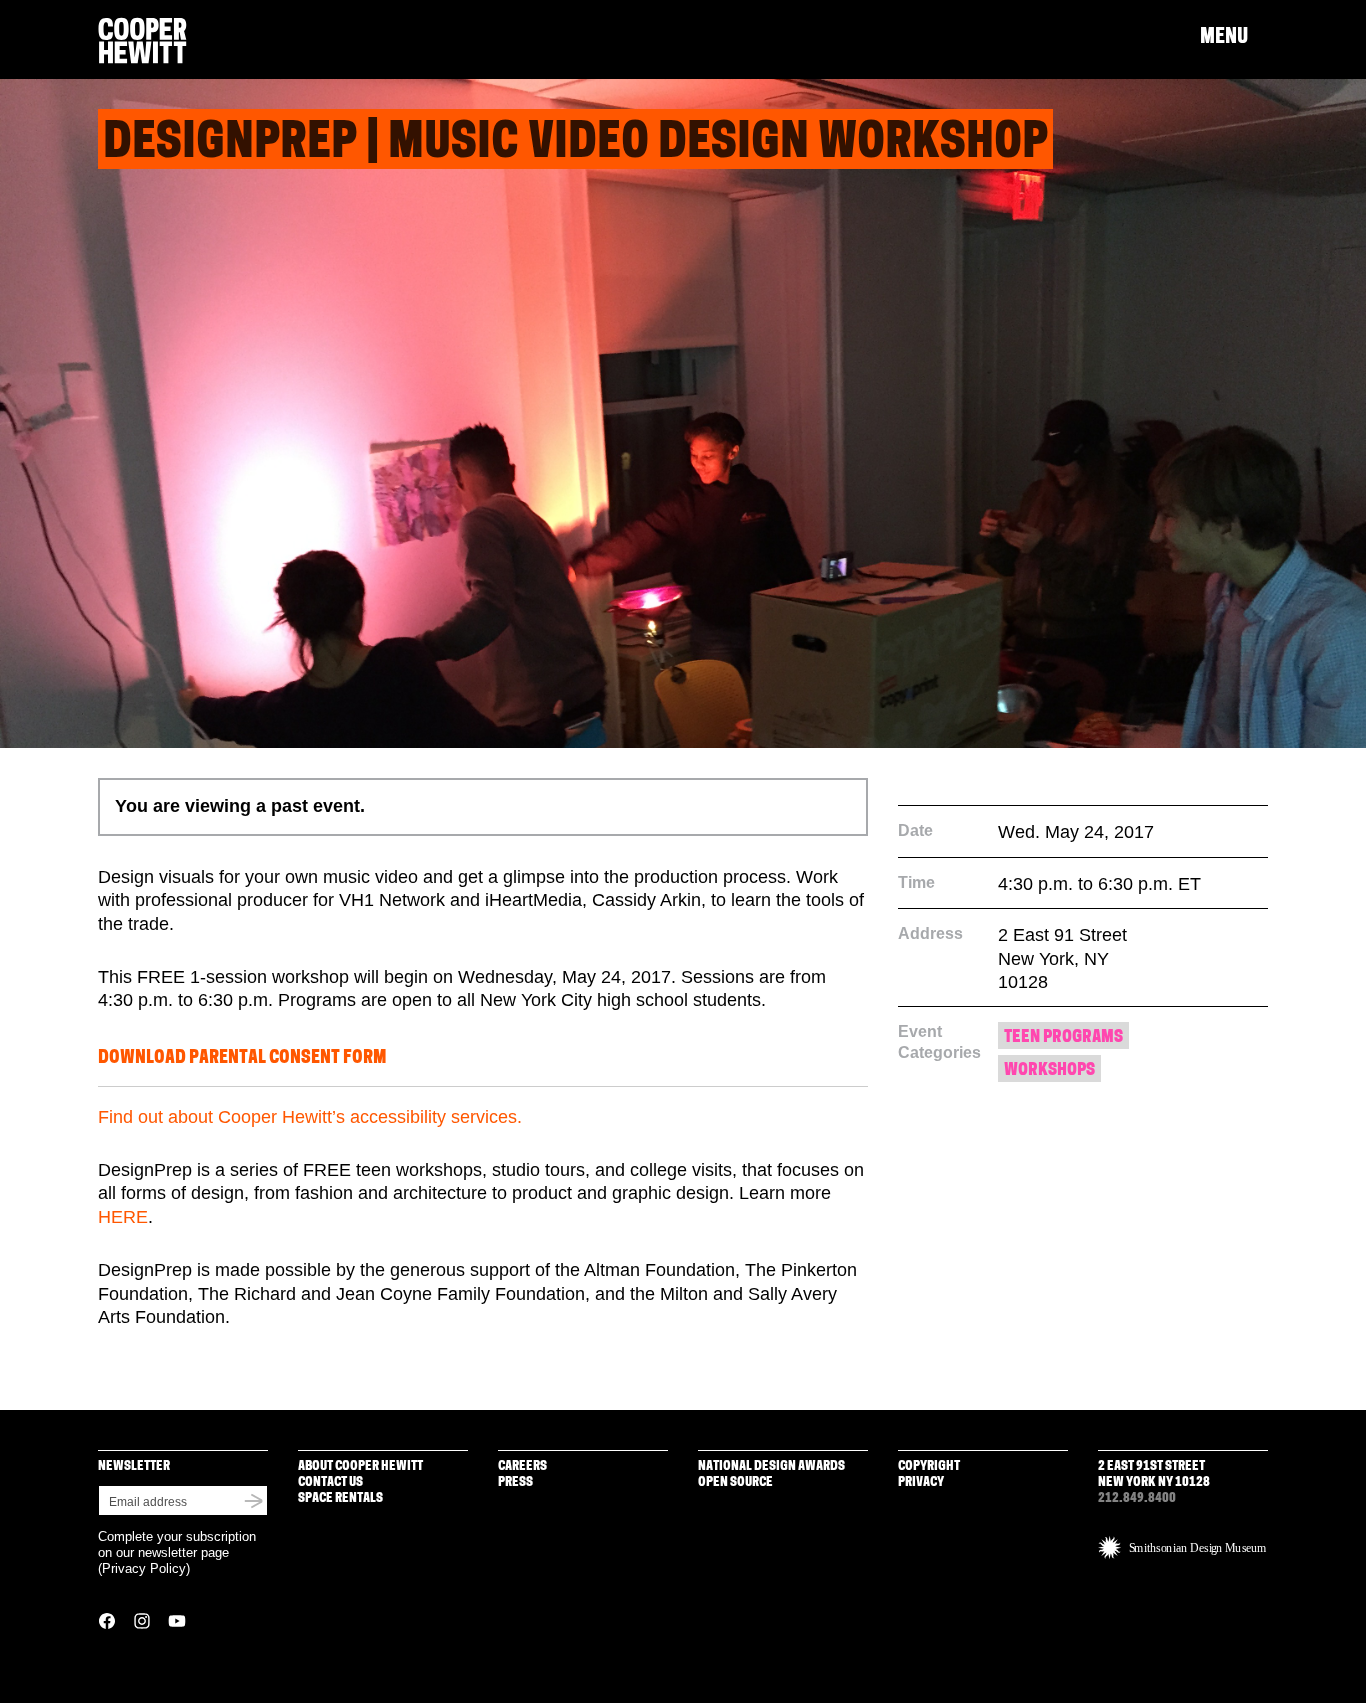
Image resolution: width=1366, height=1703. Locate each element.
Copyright (929, 1466)
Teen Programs (1063, 1037)
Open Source (735, 1482)
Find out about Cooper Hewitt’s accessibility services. (310, 1117)
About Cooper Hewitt (360, 1466)
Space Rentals (340, 1498)
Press (515, 1482)
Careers (522, 1466)
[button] (1234, 38)
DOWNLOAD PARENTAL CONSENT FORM (242, 1059)
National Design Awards (771, 1466)
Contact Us (330, 1482)
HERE (123, 1217)
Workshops (1049, 1070)
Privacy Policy (144, 1568)
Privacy (921, 1482)
